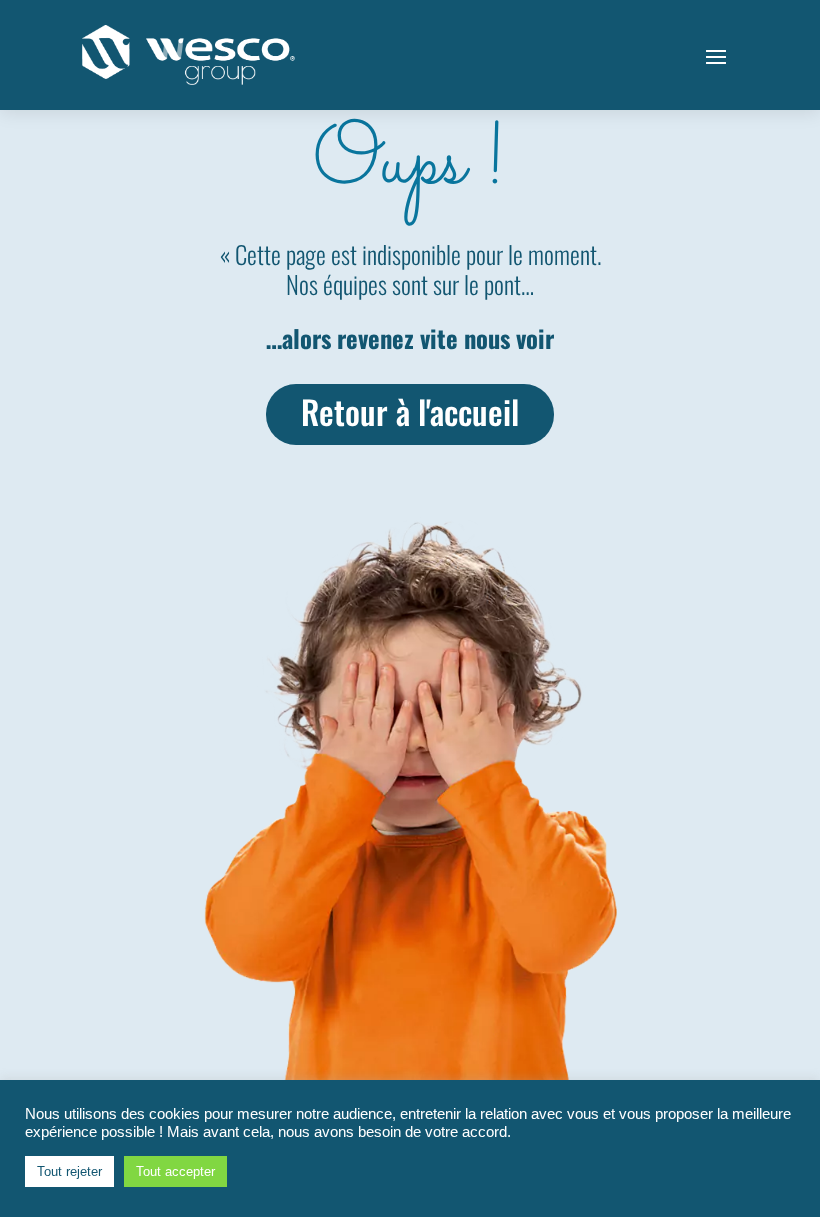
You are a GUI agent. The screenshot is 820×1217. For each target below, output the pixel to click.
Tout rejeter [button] (69, 1171)
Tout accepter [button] (175, 1171)
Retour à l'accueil (410, 411)
